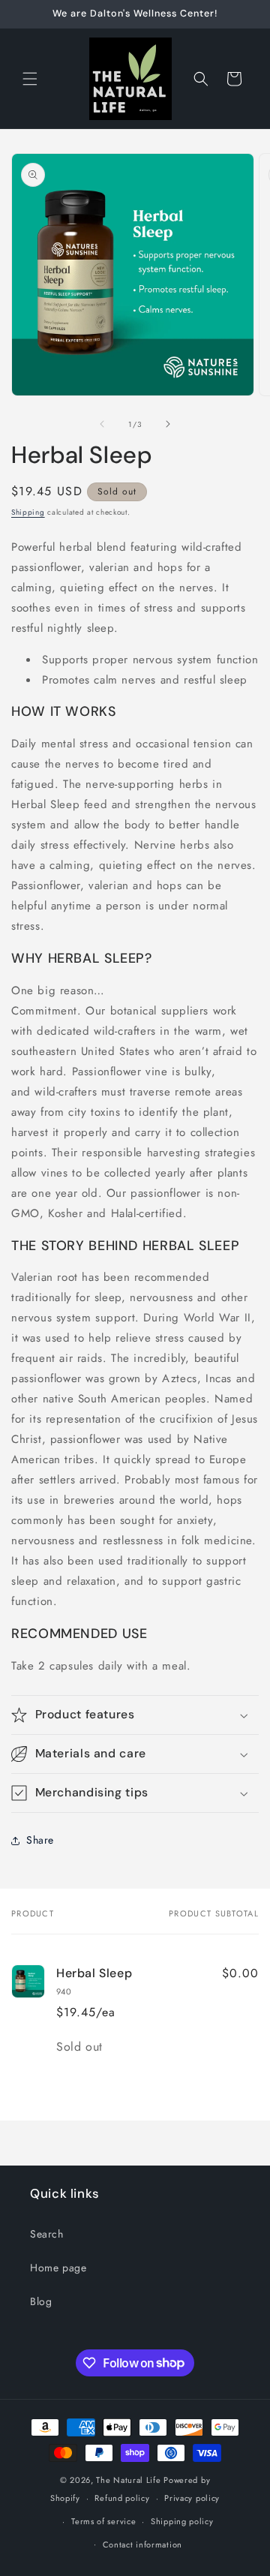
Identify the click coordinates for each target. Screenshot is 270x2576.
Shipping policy (182, 2521)
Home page (58, 2268)
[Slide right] (168, 424)
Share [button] (40, 1840)
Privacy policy (192, 2498)
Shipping (28, 512)
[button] (30, 79)
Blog (41, 2301)
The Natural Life (128, 2480)
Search (47, 2234)
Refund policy (122, 2498)
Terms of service (103, 2521)
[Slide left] (102, 424)
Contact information (142, 2544)
